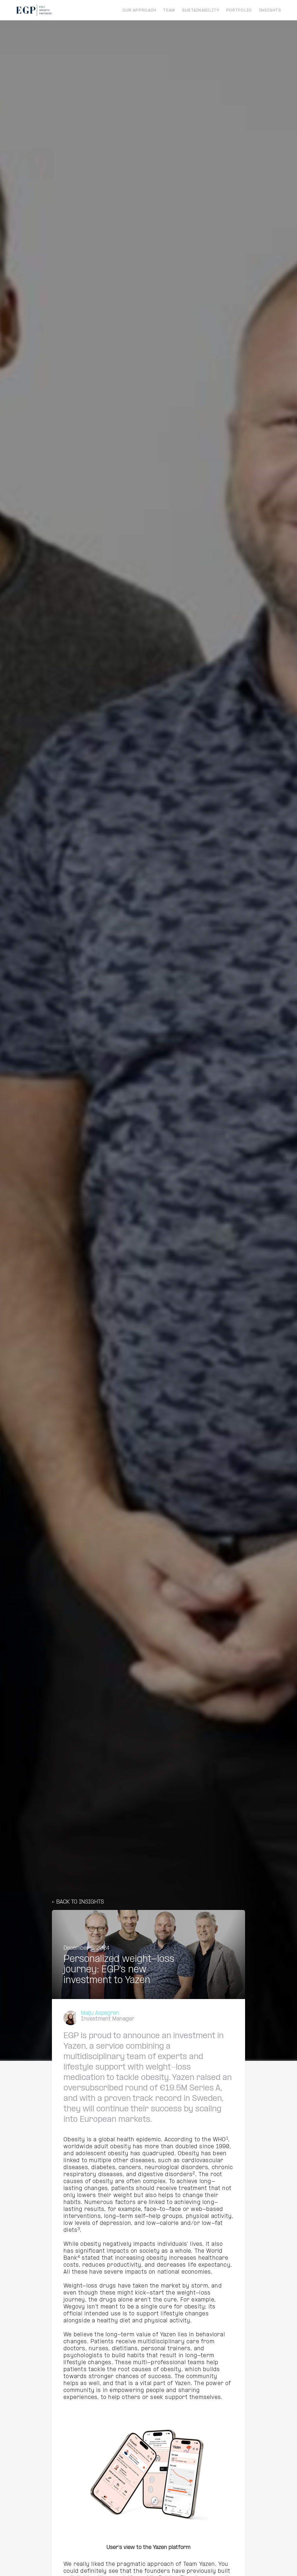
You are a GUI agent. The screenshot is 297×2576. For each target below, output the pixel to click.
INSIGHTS (270, 11)
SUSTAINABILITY (201, 11)
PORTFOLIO (239, 11)
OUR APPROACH (140, 11)
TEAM (169, 11)
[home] (34, 10)
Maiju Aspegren (100, 2013)
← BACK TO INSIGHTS (78, 1902)
